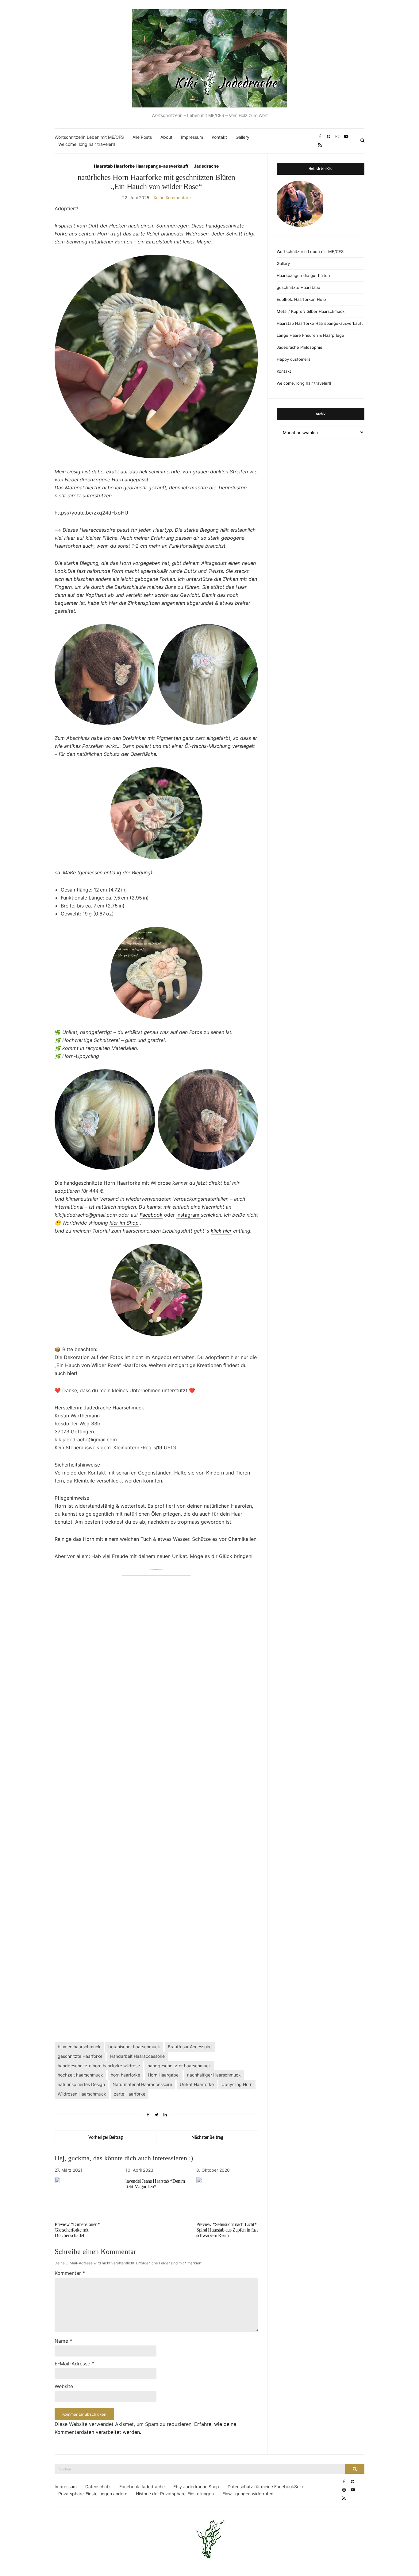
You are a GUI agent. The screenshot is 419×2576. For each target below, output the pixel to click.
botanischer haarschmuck (134, 2047)
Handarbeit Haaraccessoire (137, 2056)
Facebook (151, 1215)
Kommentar (70, 2273)
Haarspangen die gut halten (303, 275)
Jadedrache (206, 166)
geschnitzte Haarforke (80, 2056)
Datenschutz (98, 2487)
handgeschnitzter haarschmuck (179, 2066)
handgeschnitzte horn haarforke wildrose (99, 2066)
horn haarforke (125, 2075)
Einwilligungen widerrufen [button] (248, 2494)
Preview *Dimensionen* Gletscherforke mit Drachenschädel (77, 2230)
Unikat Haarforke (197, 2084)
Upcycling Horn (237, 2084)
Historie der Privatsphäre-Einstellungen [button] (175, 2494)
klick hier (221, 1231)
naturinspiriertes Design (81, 2084)
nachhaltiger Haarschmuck (214, 2075)
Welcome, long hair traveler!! (87, 144)
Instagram (189, 1215)
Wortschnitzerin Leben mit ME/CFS (89, 137)
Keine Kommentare (172, 198)
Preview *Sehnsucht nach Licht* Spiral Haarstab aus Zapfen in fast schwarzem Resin (227, 2230)
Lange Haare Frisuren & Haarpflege (310, 335)
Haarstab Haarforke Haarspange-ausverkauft (141, 166)
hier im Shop (124, 1223)
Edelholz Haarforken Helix (302, 299)
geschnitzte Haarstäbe (298, 287)
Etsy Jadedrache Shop (196, 2487)
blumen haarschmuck (79, 2047)
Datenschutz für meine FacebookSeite (266, 2487)
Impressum (192, 137)
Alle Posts (142, 137)
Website (64, 2386)
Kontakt (219, 137)
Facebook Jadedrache (142, 2487)
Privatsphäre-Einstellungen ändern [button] (93, 2494)
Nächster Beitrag (207, 2138)
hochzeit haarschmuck (80, 2075)
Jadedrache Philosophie (300, 347)
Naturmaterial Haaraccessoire (142, 2084)
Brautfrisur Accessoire (190, 2047)
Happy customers (294, 359)
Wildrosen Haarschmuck (82, 2094)
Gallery (242, 137)
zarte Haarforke (130, 2094)
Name (63, 2341)
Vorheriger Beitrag (106, 2138)
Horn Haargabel (164, 2075)
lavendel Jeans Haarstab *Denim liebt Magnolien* (155, 2184)
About (166, 137)
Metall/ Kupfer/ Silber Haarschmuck (311, 311)
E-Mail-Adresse (74, 2364)
